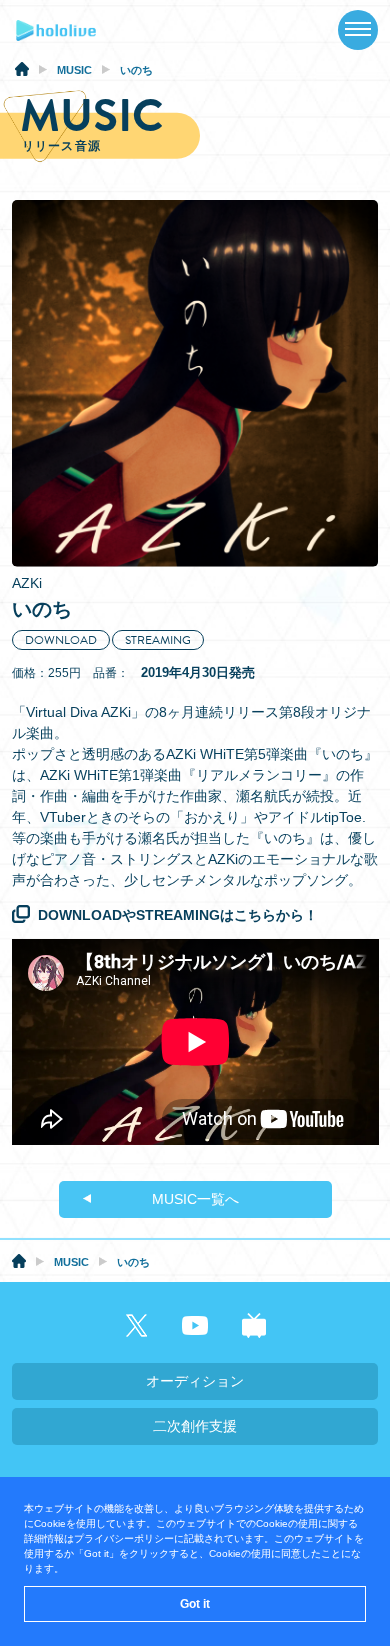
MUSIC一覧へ (195, 1199)
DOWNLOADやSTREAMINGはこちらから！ (178, 915)
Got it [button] (195, 1604)
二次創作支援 (195, 1426)
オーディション (195, 1381)
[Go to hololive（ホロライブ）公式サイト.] (22, 72)
